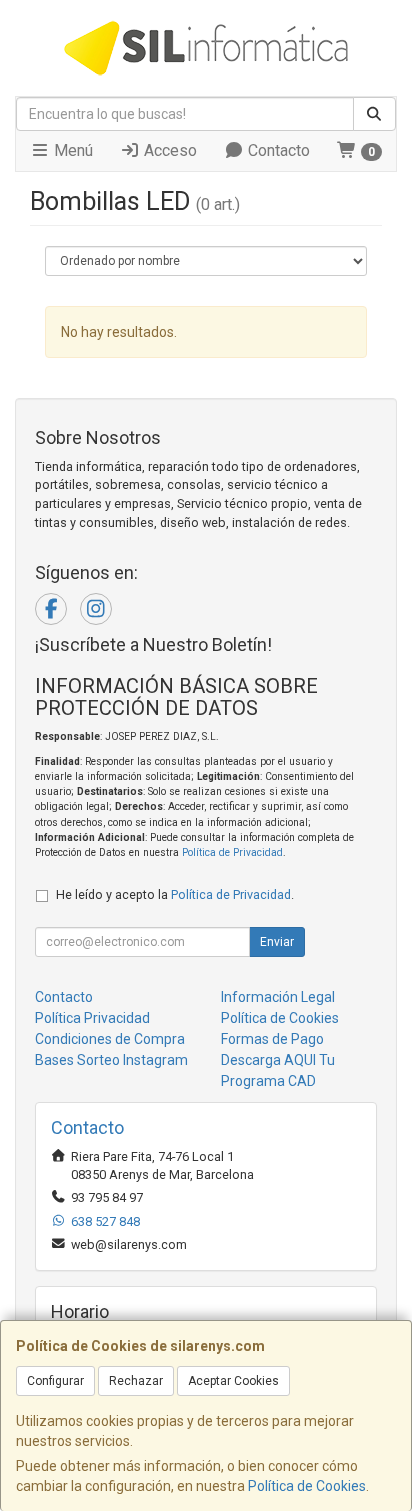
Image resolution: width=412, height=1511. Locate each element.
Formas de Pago (272, 1039)
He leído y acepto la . (175, 894)
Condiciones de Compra (110, 1039)
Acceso (168, 150)
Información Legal (278, 997)
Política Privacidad (92, 1018)
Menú (71, 150)
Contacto (277, 150)
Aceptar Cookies (233, 1381)
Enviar (277, 942)
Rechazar (136, 1381)
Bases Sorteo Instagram (111, 1060)
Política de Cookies (307, 1486)
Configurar (55, 1381)
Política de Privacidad (232, 852)
